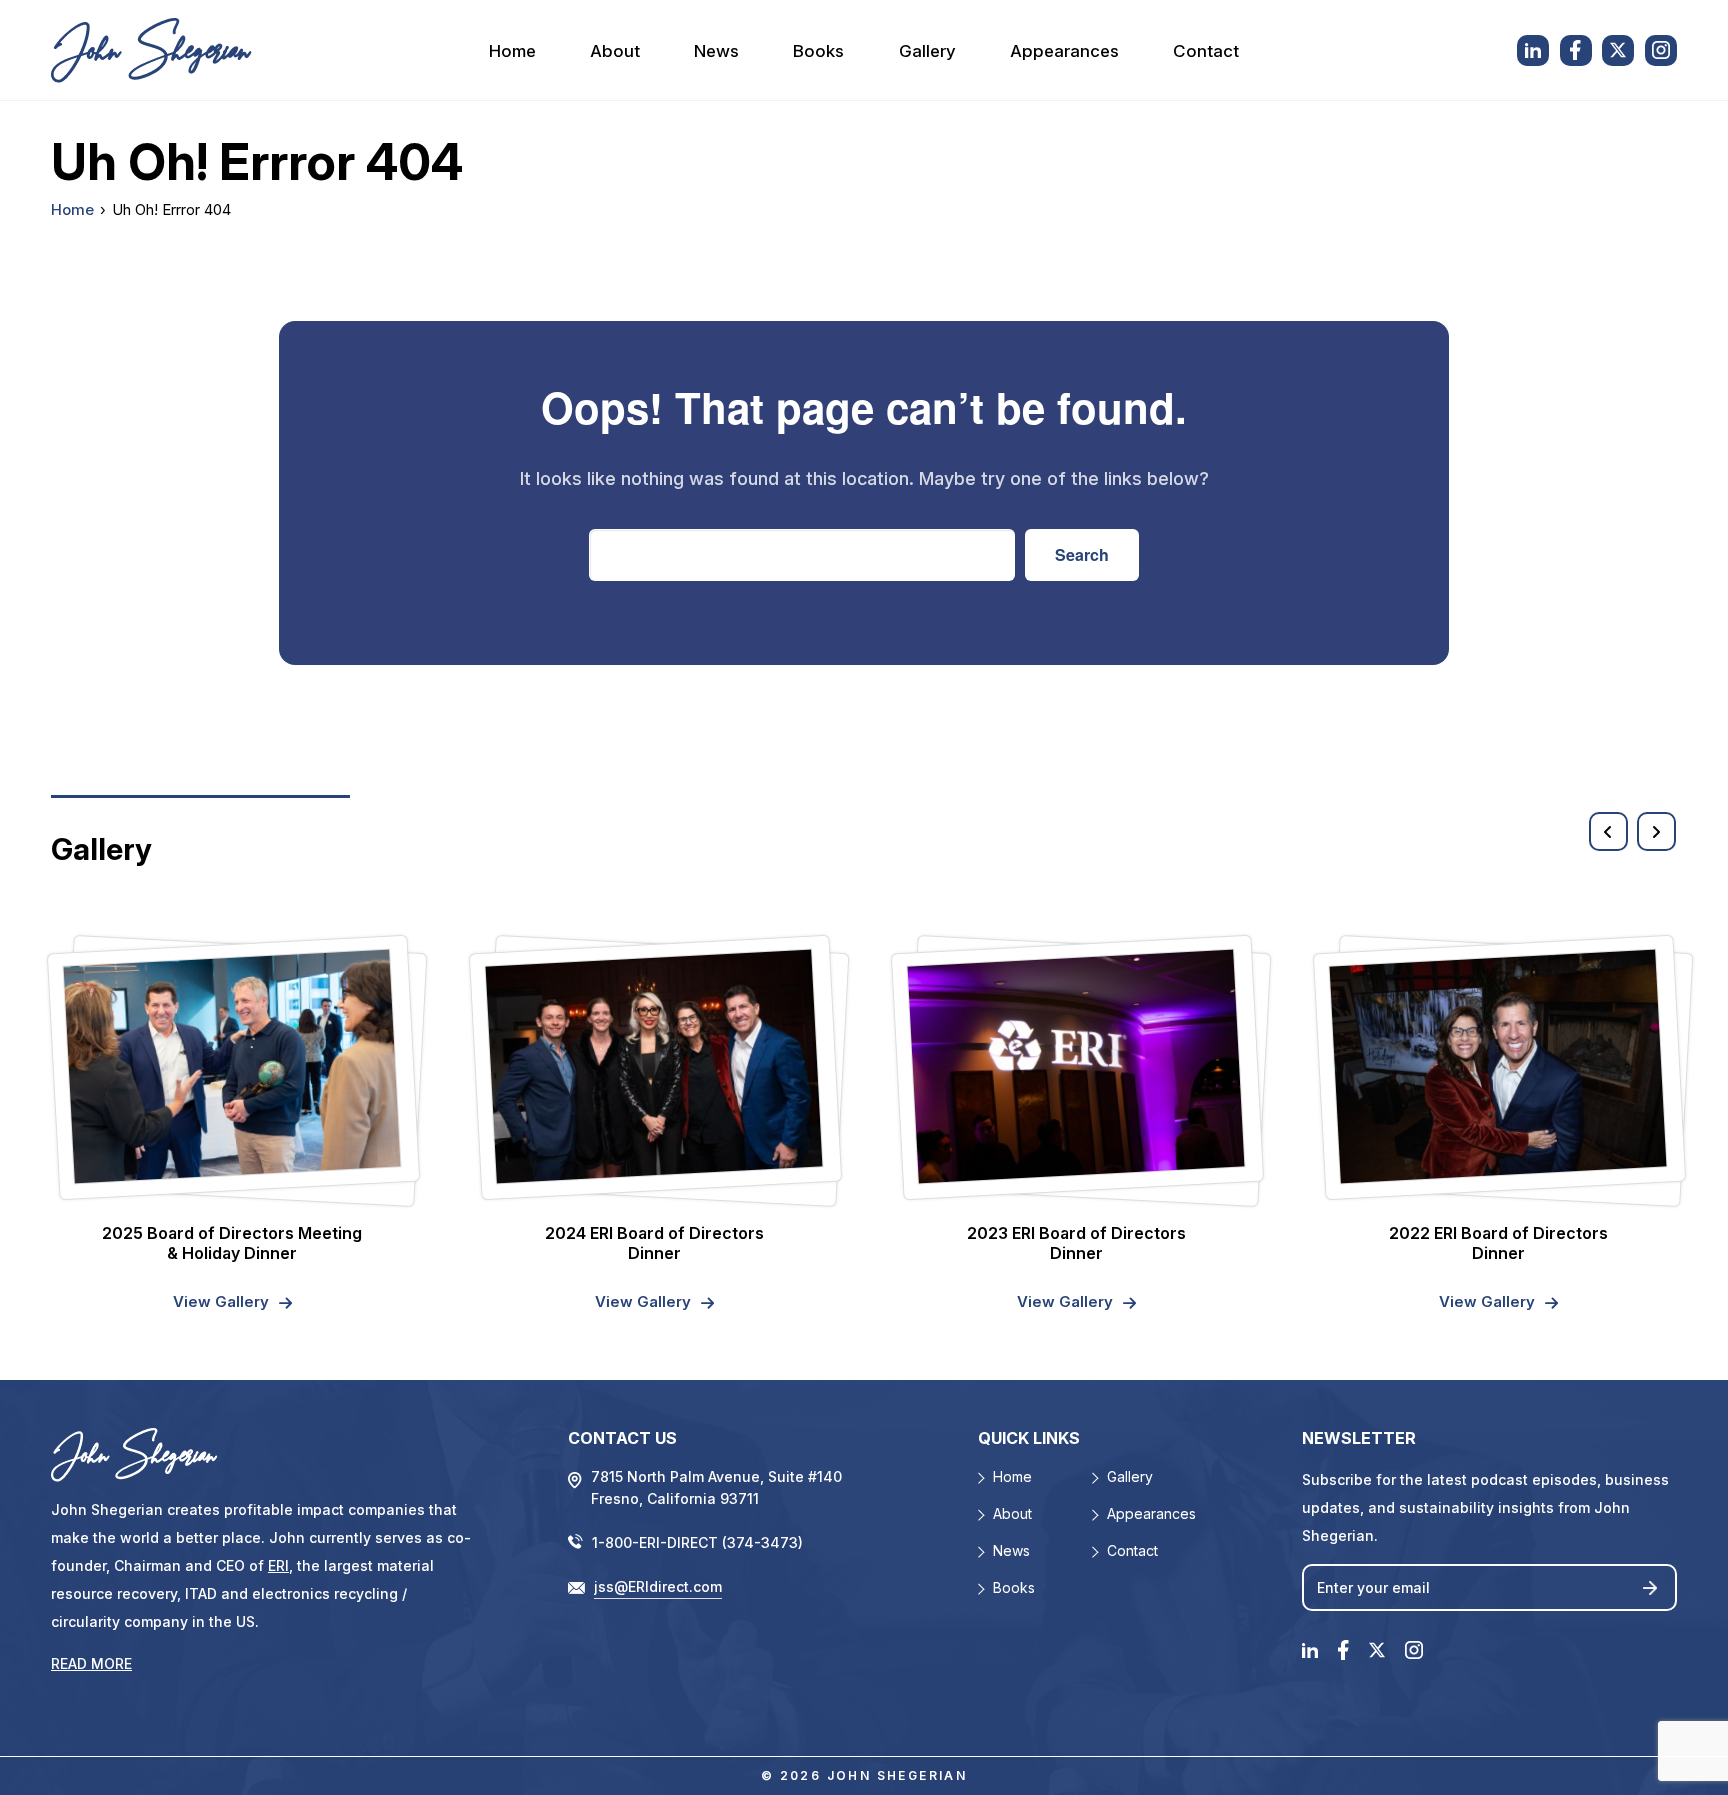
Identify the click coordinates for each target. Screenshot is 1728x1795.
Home (512, 51)
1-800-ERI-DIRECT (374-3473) (697, 1542)
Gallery (927, 51)
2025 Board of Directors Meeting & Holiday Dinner (232, 1243)
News (716, 51)
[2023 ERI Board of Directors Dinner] (1076, 1066)
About (615, 51)
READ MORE (91, 1663)
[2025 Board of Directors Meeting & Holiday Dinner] (232, 1066)
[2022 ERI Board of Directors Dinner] (1498, 1066)
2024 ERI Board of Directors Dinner (654, 1243)
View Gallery (221, 1301)
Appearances (1064, 51)
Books (818, 51)
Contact (1206, 51)
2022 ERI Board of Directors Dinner (1498, 1243)
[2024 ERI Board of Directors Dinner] (654, 1066)
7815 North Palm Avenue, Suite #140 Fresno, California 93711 (716, 1487)
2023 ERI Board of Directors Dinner (1076, 1243)
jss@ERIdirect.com (658, 1586)
